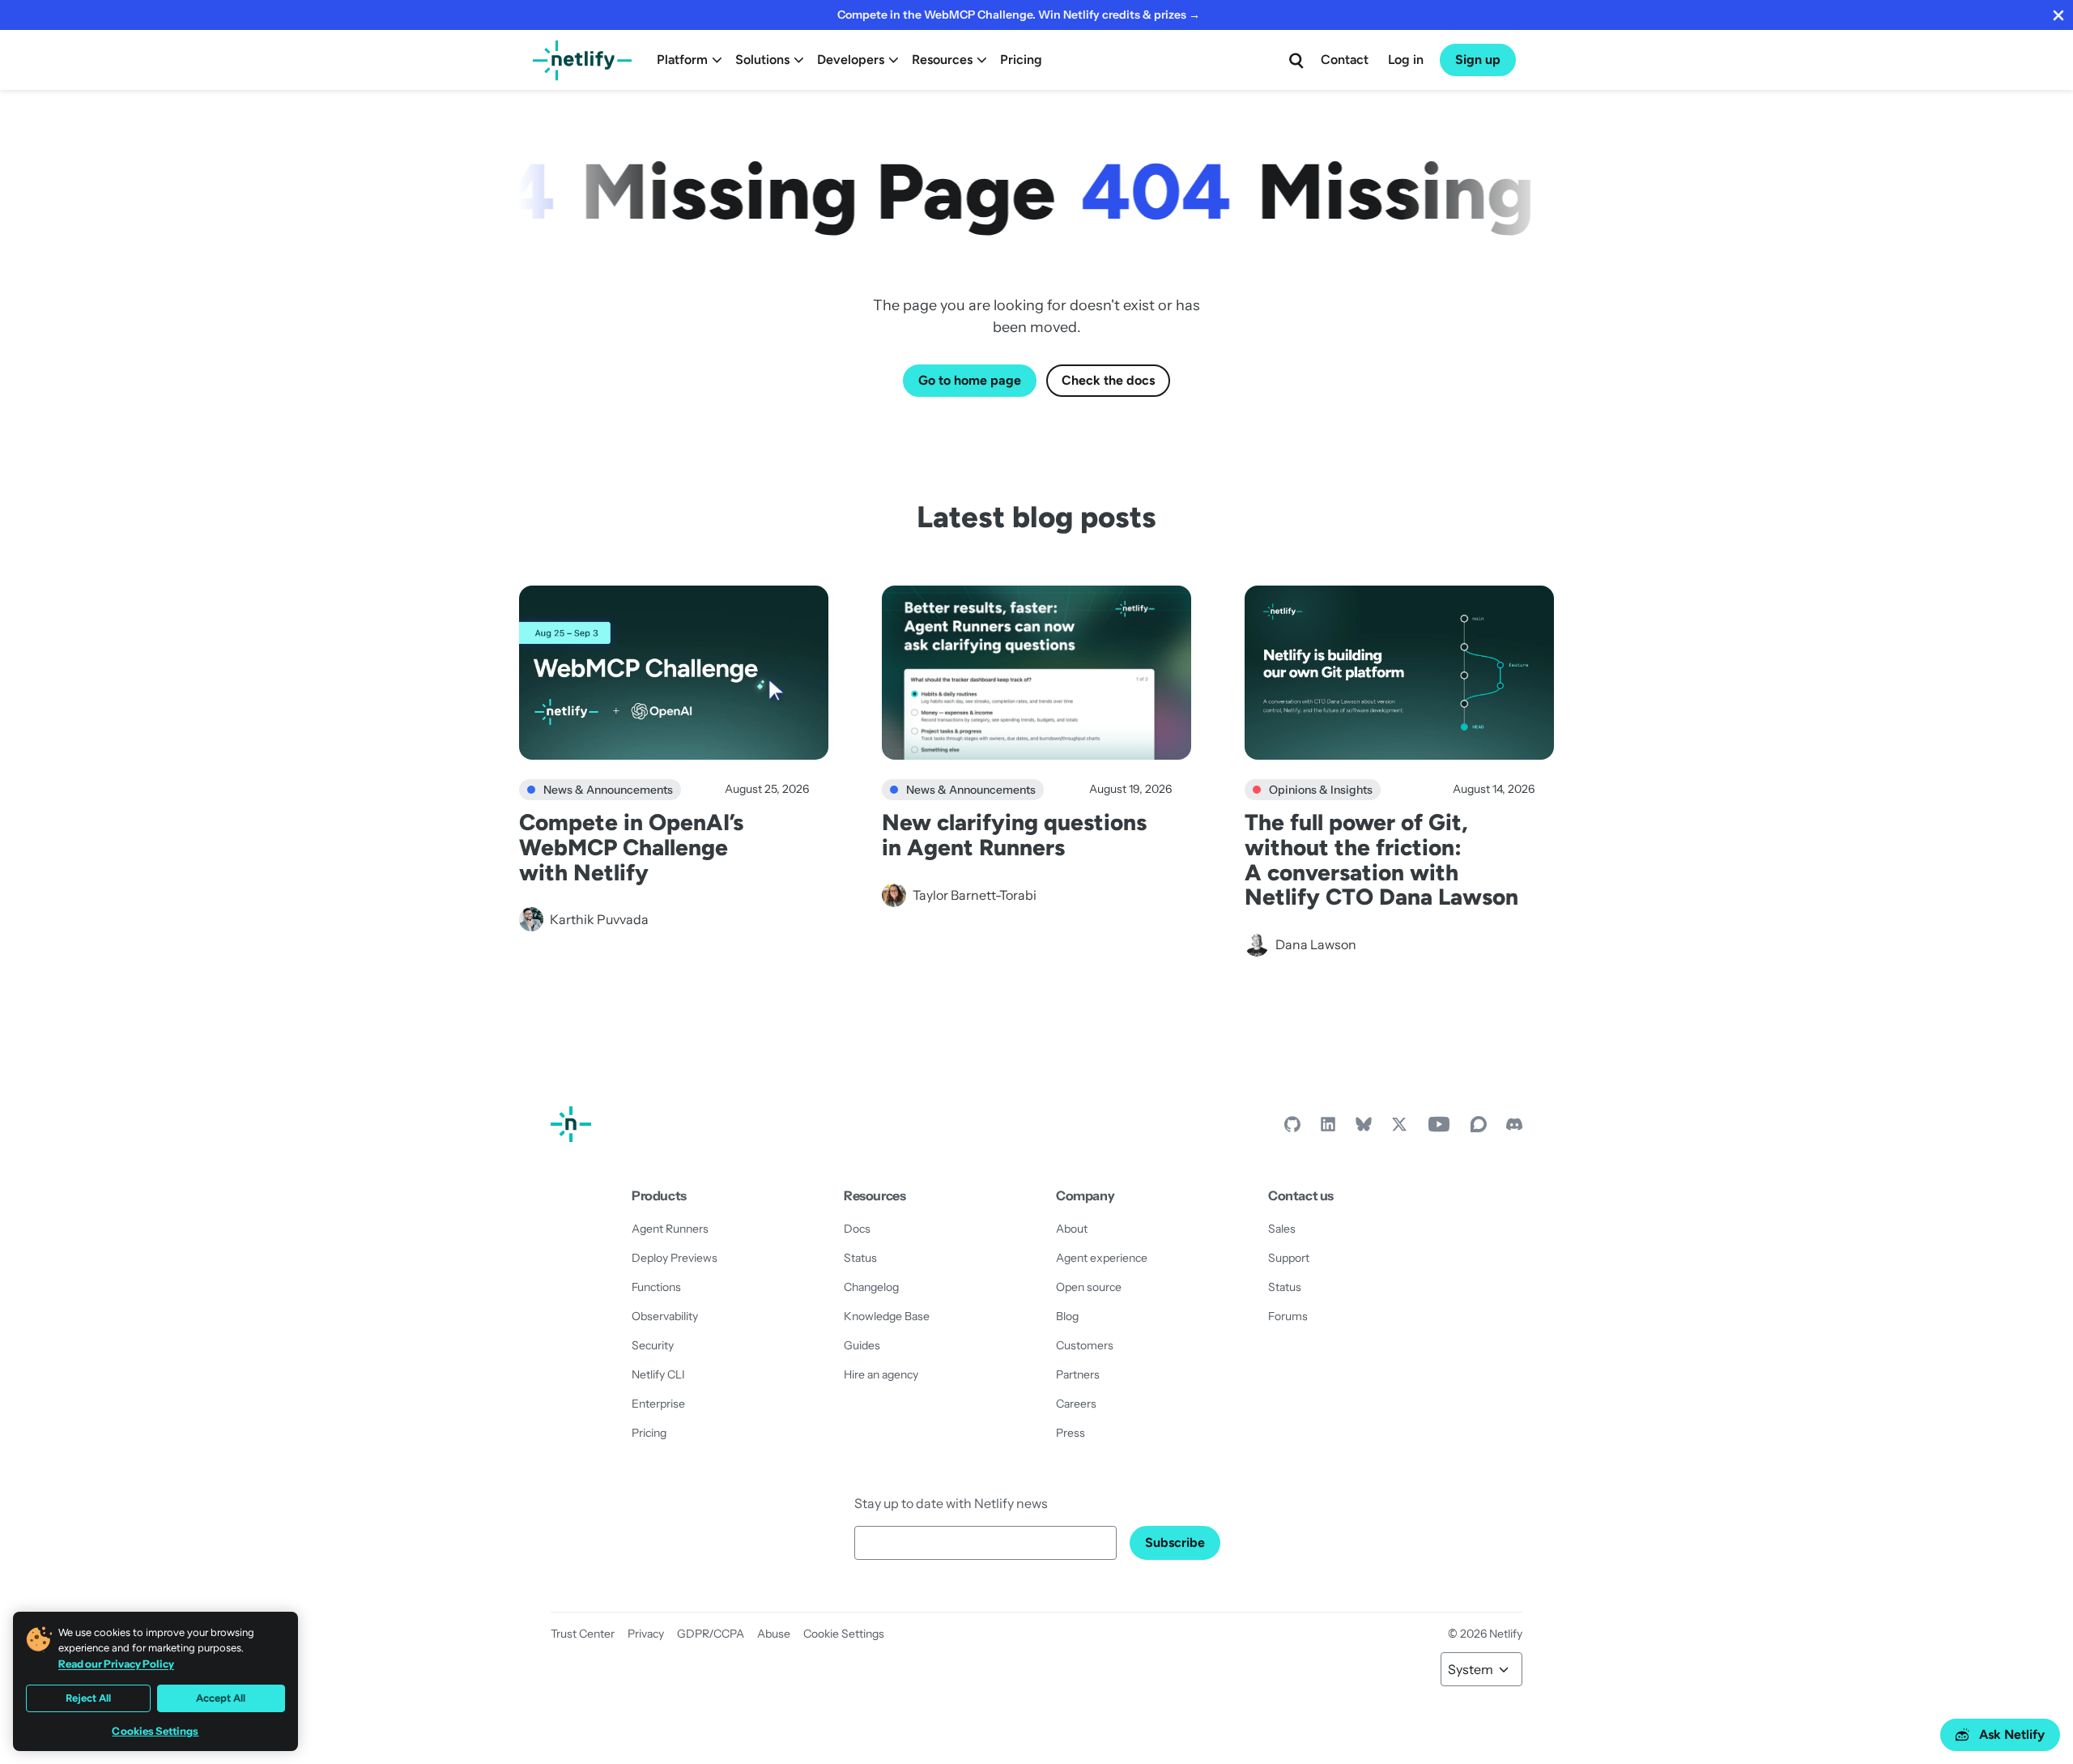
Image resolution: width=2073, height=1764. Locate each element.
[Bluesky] (1364, 1128)
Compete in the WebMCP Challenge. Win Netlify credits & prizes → (1019, 15)
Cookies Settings (155, 1731)
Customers (1085, 1345)
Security (653, 1345)
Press (1071, 1433)
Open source (1089, 1287)
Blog (1067, 1316)
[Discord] (1514, 1128)
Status (860, 1258)
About (1072, 1229)
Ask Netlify (2012, 1734)
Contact (1345, 60)
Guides (862, 1345)
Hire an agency (881, 1374)
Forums (1288, 1316)
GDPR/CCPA (711, 1634)
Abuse (774, 1634)
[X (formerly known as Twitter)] (1399, 1128)
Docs (857, 1229)
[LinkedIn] (1328, 1128)
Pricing (1021, 60)
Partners (1078, 1374)
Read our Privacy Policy (116, 1664)
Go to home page (970, 380)
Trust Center (583, 1634)
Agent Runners (670, 1229)
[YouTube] (1439, 1128)
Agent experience (1102, 1258)
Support (1289, 1258)
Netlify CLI (658, 1374)
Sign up (1478, 60)
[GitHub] (1292, 1128)
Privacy (646, 1634)
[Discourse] (1479, 1128)
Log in (1406, 60)
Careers (1076, 1404)
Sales (1282, 1229)
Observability (665, 1316)
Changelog (871, 1287)
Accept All (221, 1698)
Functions (656, 1287)
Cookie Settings (844, 1634)
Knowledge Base (887, 1316)
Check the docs (1108, 380)
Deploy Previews (675, 1258)
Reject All (88, 1698)
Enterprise (658, 1404)
